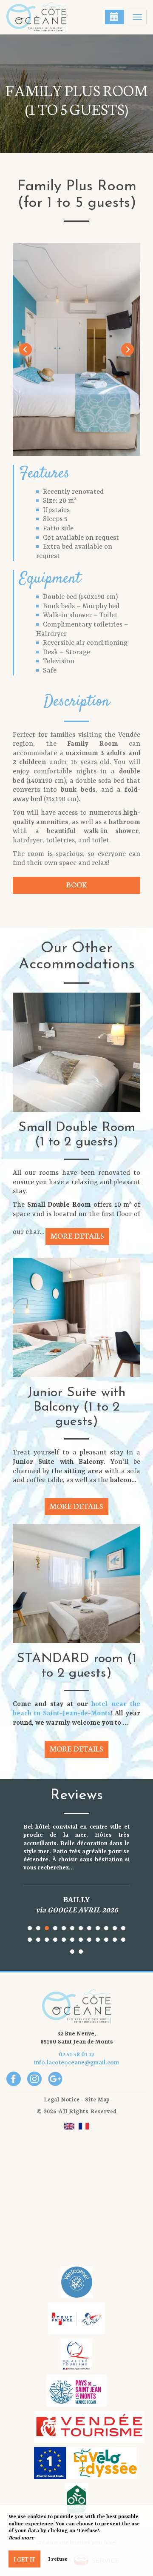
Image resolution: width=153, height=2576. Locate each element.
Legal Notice (62, 2099)
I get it (24, 2559)
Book (76, 884)
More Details (77, 1235)
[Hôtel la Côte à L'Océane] (49, 17)
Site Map (97, 2099)
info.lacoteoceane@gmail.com (76, 2063)
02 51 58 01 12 (76, 2055)
